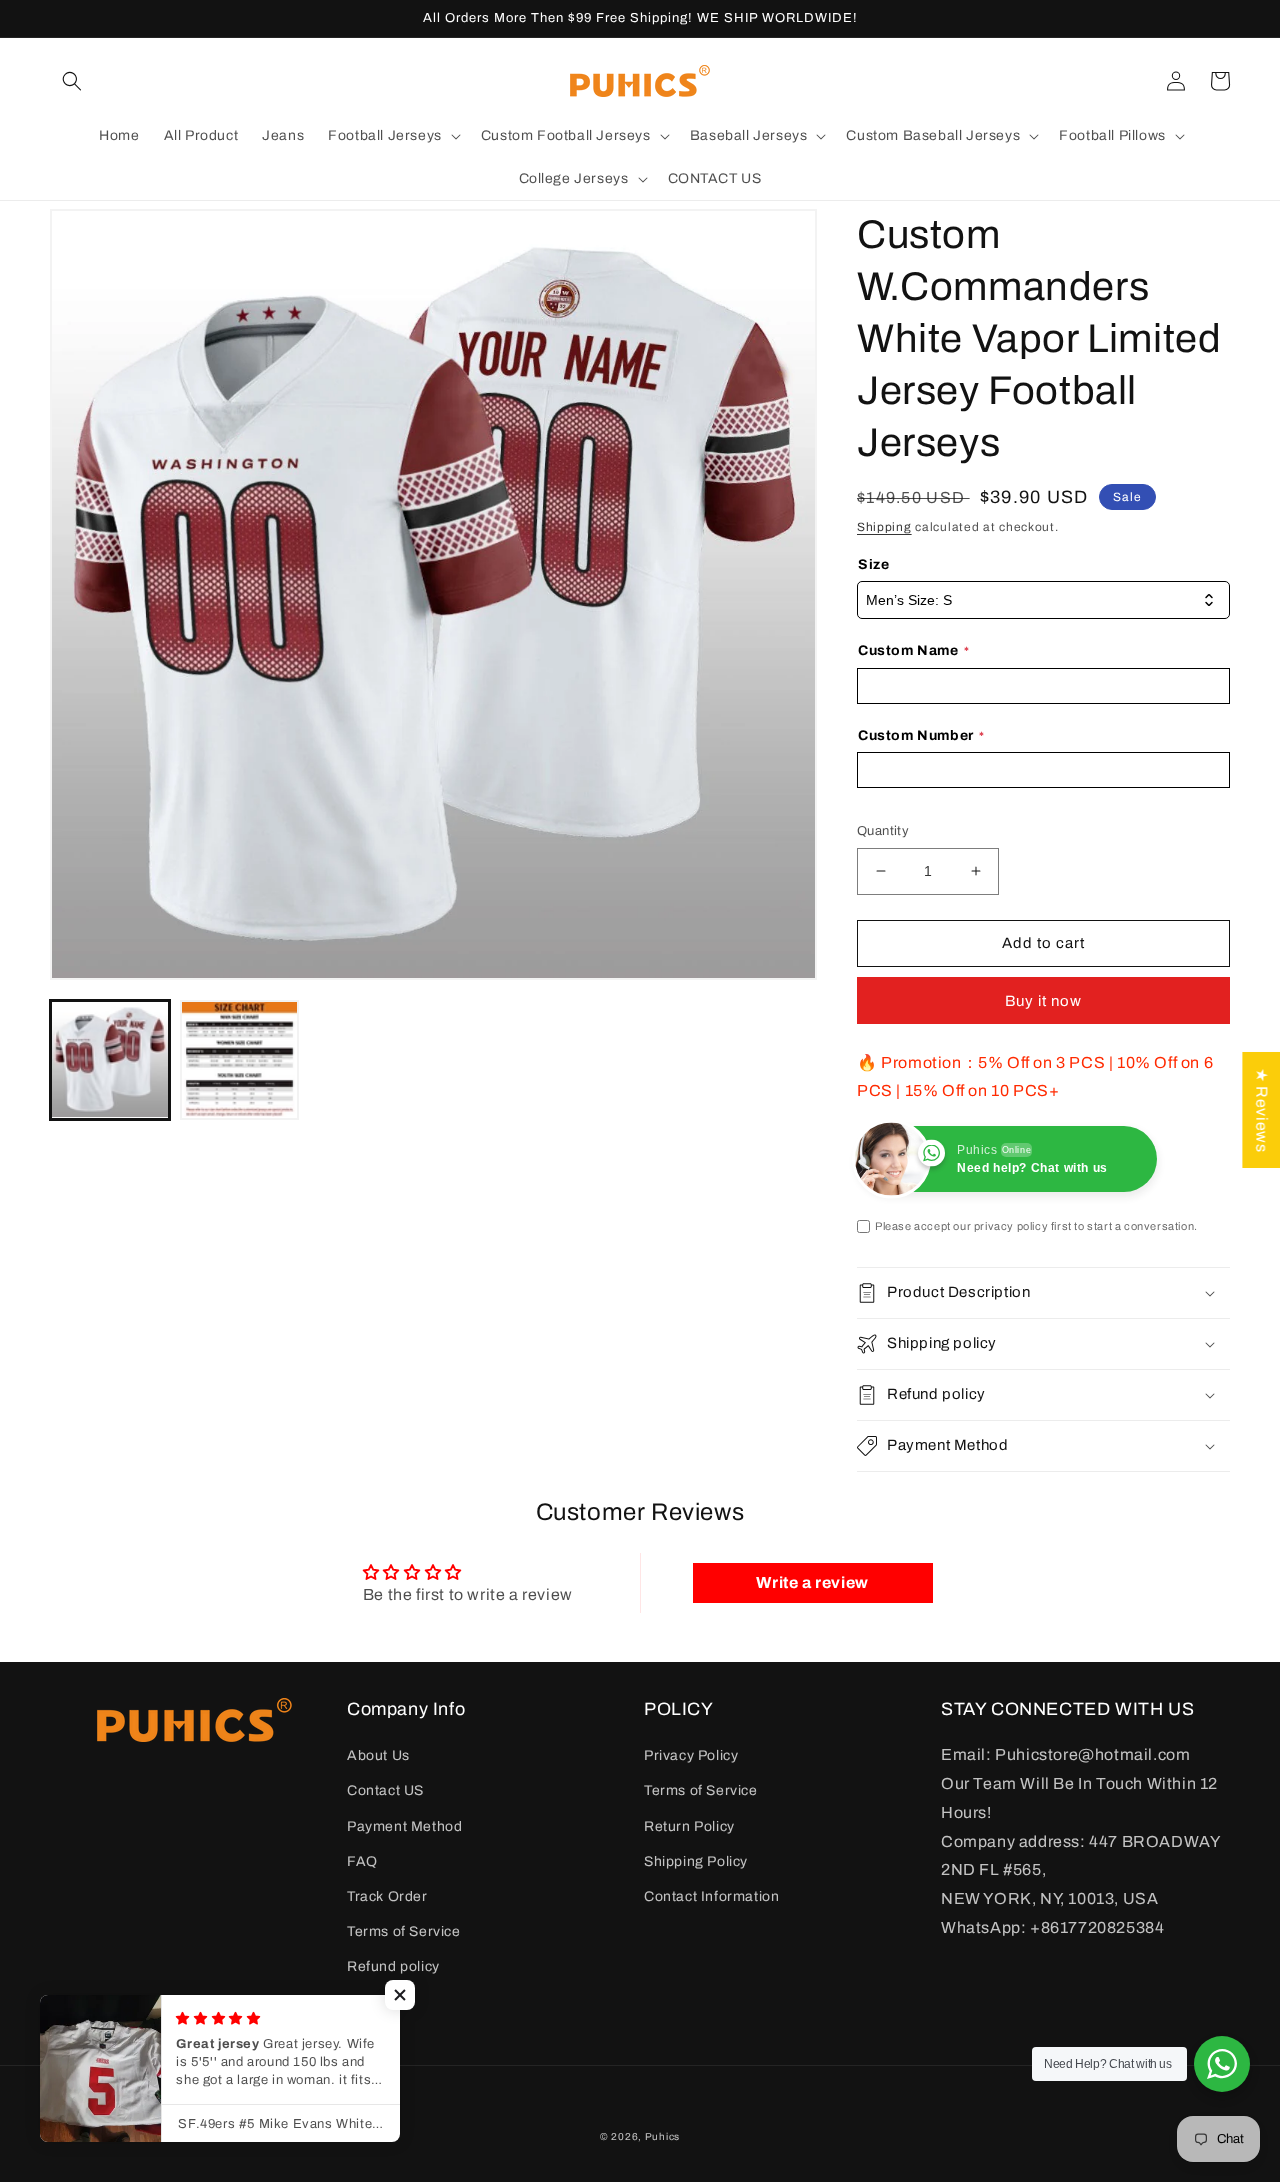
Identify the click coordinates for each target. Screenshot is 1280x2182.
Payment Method (404, 1826)
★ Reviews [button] (1261, 1110)
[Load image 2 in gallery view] (240, 1060)
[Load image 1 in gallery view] (110, 1060)
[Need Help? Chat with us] (1222, 2064)
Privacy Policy (691, 1755)
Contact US (385, 1790)
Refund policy (393, 1966)
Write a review (812, 1582)
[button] (72, 81)
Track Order (387, 1896)
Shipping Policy (696, 1861)
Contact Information (711, 1896)
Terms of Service (404, 1931)
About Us (378, 1755)
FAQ (362, 1861)
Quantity (883, 831)
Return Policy (689, 1826)
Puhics (662, 2136)
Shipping (884, 527)
